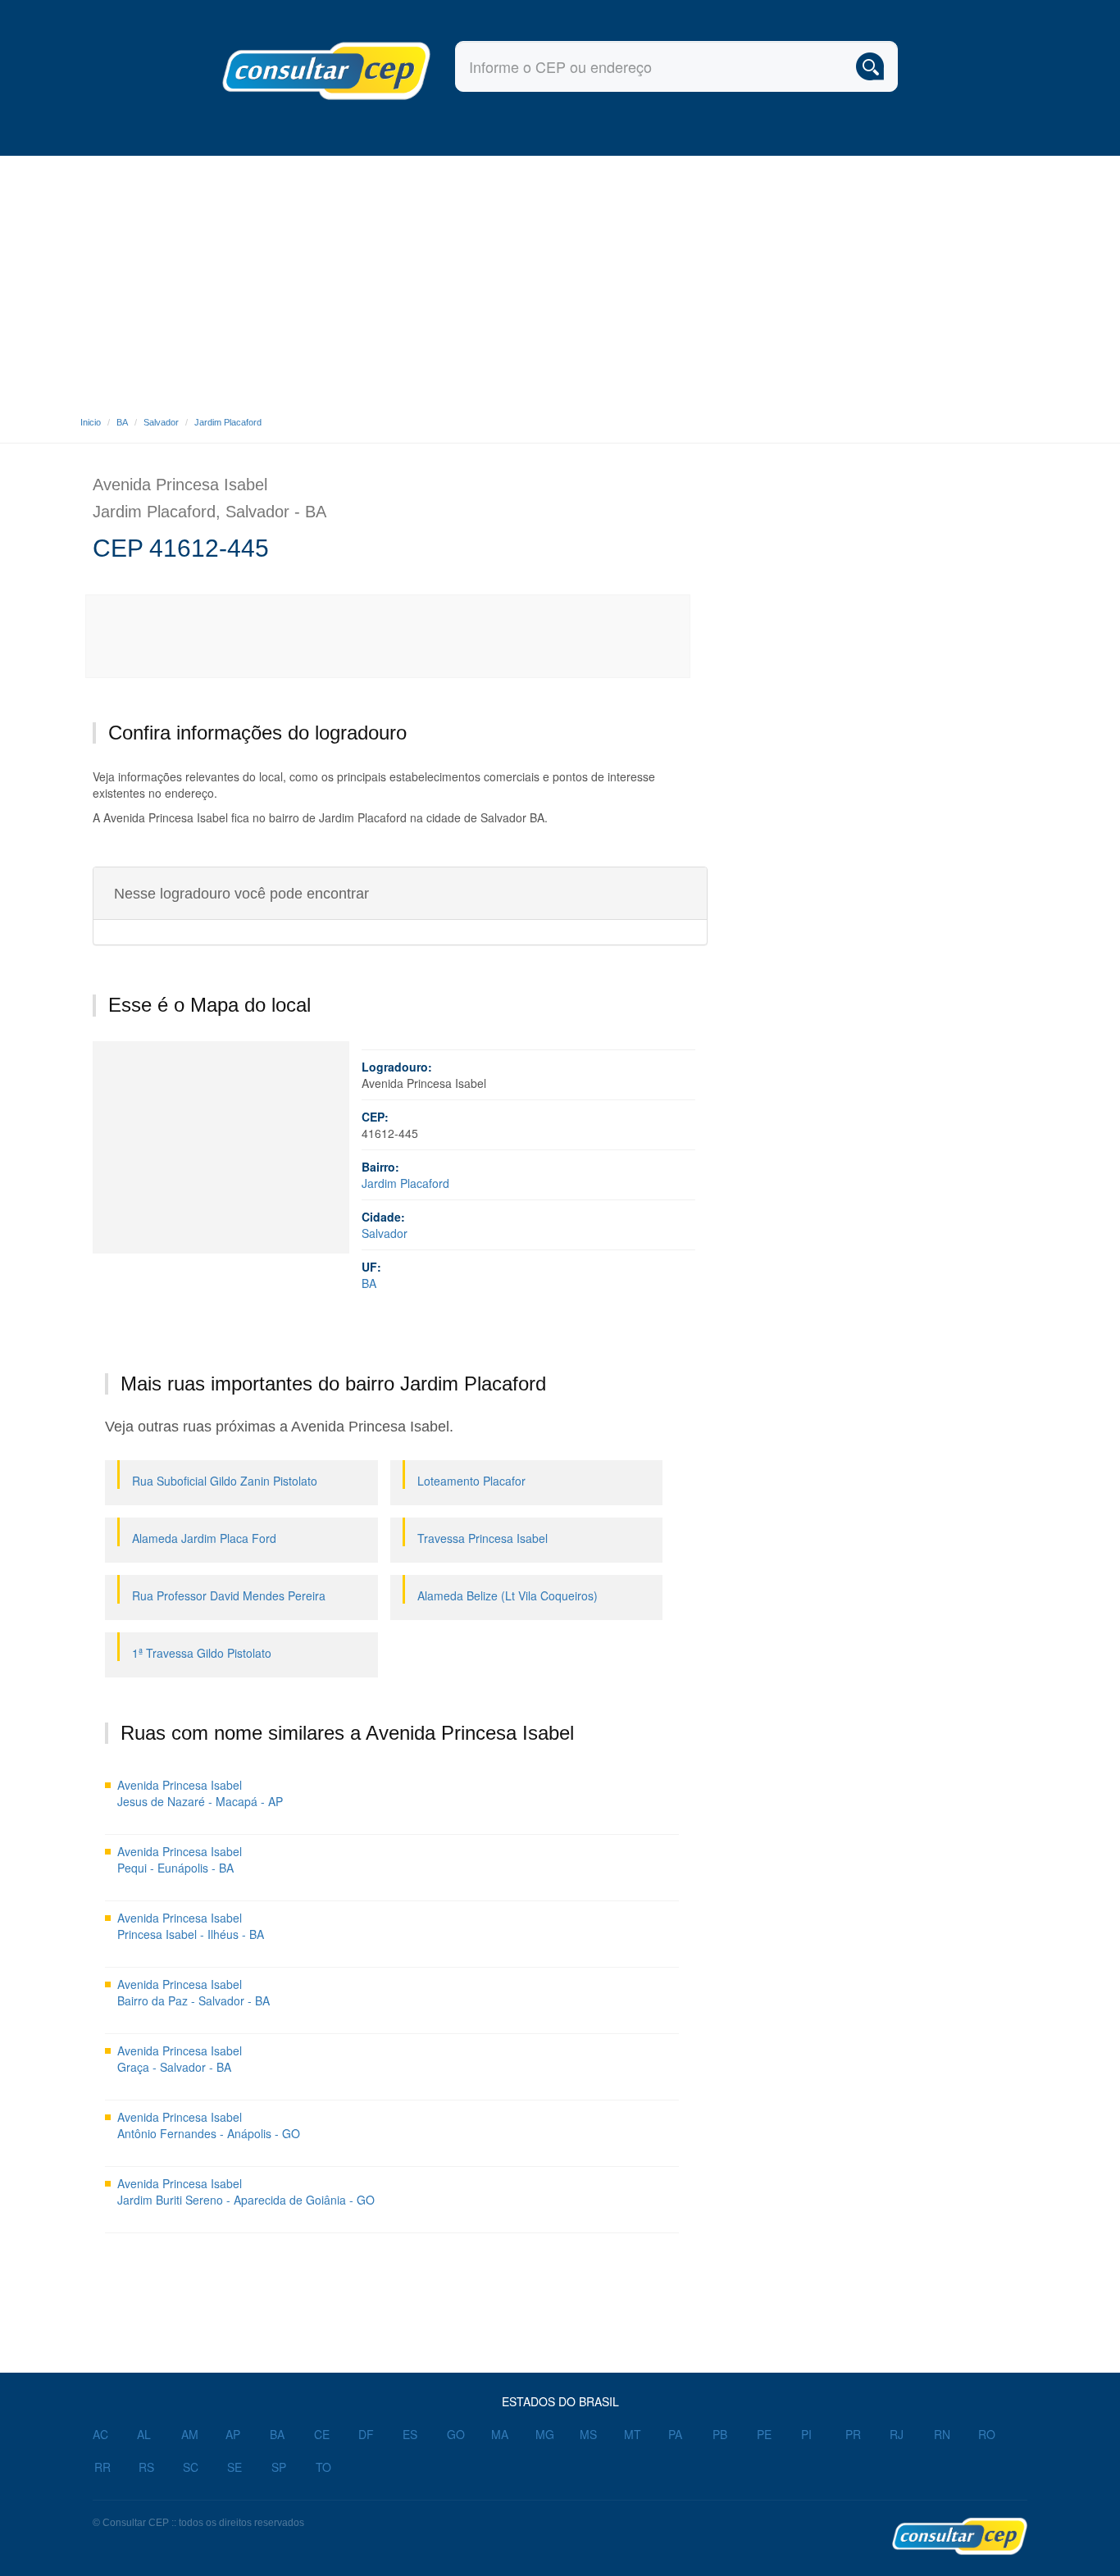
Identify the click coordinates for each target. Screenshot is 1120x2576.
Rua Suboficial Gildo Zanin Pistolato (225, 1481)
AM (190, 2434)
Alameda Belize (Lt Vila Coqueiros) (508, 1595)
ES (410, 2434)
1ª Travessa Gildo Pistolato (202, 1653)
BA (122, 422)
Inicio (91, 422)
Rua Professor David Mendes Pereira (229, 1595)
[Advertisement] (560, 279)
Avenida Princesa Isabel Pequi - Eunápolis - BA (180, 1859)
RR (102, 2467)
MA (500, 2434)
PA (675, 2434)
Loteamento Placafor (471, 1481)
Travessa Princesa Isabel (483, 1538)
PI (806, 2434)
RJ (897, 2434)
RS (146, 2467)
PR (853, 2434)
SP (279, 2467)
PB (720, 2434)
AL (144, 2434)
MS (588, 2434)
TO (323, 2467)
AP (233, 2434)
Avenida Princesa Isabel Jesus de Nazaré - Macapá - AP (200, 1793)
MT (633, 2434)
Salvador (161, 422)
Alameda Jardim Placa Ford (204, 1538)
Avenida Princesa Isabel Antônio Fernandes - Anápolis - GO (209, 2125)
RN (942, 2434)
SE (234, 2467)
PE (764, 2434)
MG (545, 2434)
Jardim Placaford (228, 422)
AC (100, 2434)
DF (366, 2434)
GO (456, 2434)
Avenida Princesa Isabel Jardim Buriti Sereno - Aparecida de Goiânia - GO (246, 2191)
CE (322, 2434)
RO (987, 2434)
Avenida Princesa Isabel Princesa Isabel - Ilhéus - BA (191, 1926)
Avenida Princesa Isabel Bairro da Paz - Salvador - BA (193, 1992)
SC (191, 2467)
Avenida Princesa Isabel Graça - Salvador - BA (180, 2059)
